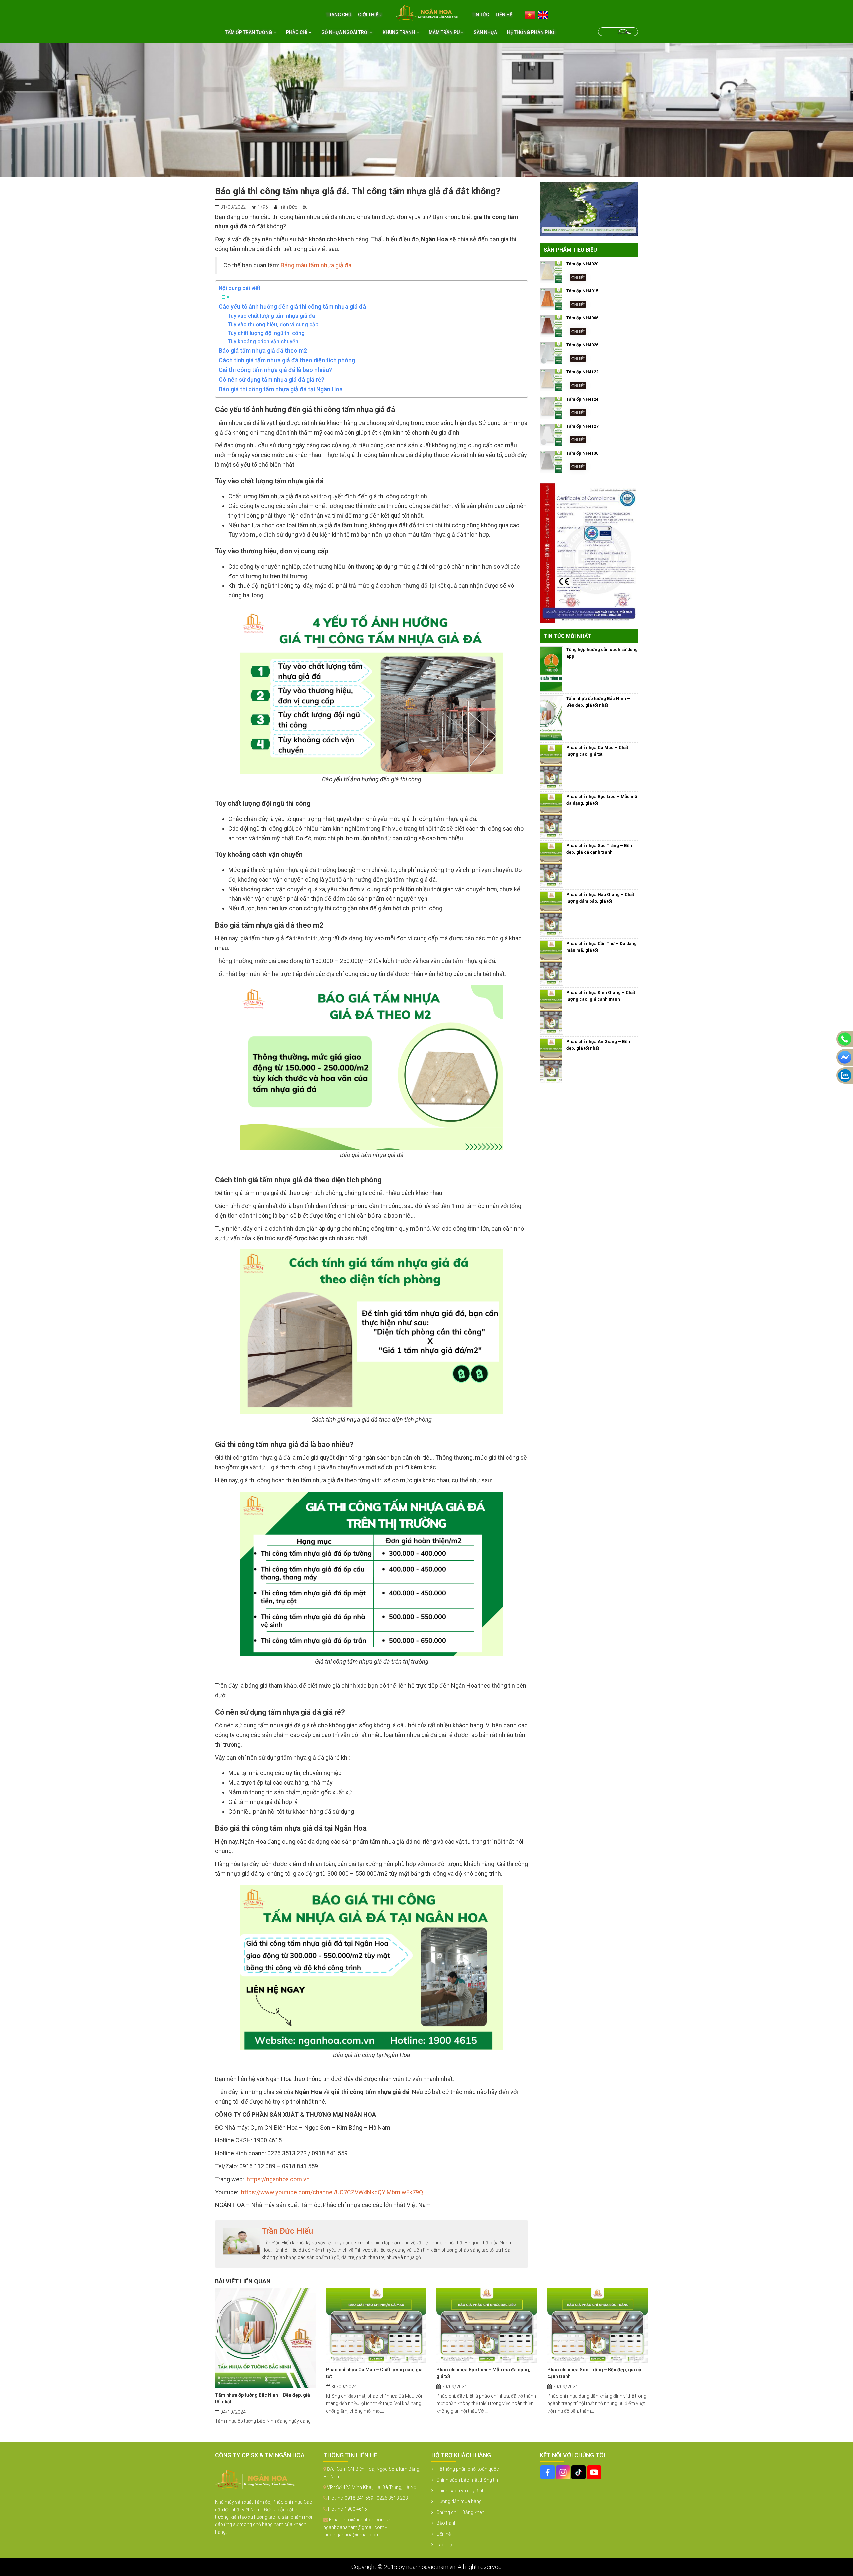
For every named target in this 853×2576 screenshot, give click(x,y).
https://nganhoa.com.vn (278, 2179)
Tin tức (480, 15)
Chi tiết (578, 277)
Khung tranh (399, 32)
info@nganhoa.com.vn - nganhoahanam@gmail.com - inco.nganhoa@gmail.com (358, 2527)
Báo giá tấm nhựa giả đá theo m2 (263, 351)
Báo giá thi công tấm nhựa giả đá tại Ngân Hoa (281, 389)
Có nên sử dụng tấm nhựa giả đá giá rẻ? (271, 380)
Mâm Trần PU (445, 32)
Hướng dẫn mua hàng (459, 2501)
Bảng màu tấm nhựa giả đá (316, 265)
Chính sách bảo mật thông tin (467, 2480)
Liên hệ (504, 15)
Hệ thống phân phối (531, 32)
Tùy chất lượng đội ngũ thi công (266, 333)
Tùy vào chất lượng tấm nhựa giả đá (271, 316)
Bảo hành (447, 2523)
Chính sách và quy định (461, 2491)
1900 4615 (356, 2509)
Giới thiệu (370, 15)
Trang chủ (338, 15)
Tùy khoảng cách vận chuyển (263, 342)
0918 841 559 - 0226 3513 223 (376, 2498)
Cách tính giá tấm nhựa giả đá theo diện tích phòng (287, 360)
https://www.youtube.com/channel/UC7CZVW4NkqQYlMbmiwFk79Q (332, 2192)
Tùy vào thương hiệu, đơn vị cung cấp (273, 325)
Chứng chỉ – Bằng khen (460, 2512)
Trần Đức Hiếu (287, 2231)
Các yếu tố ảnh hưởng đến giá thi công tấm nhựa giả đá (292, 307)
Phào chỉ (297, 32)
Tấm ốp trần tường (249, 32)
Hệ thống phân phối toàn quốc (468, 2469)
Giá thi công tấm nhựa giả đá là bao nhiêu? (275, 370)
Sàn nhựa (485, 32)
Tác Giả (444, 2545)
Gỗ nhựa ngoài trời (345, 32)
